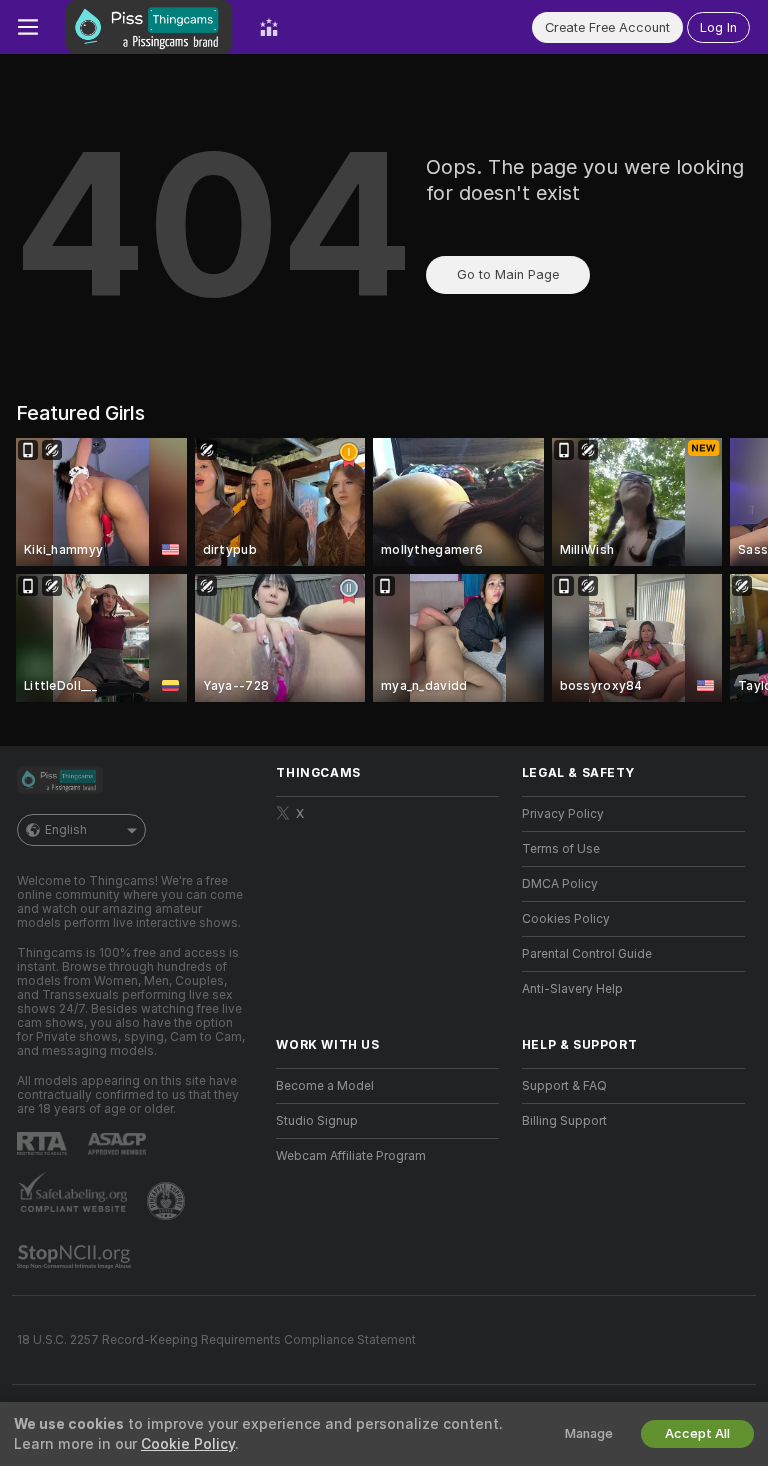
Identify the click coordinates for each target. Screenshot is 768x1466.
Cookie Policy (188, 1444)
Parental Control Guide (587, 954)
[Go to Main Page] (149, 27)
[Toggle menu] (28, 27)
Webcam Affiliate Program (351, 1156)
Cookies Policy (566, 919)
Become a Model (325, 1086)
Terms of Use (561, 849)
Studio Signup (317, 1121)
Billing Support (564, 1121)
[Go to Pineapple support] (168, 1201)
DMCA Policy (560, 884)
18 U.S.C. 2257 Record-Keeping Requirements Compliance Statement (216, 1340)
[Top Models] (269, 27)
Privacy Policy (563, 814)
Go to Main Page (508, 274)
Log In (718, 27)
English (66, 830)
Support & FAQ (564, 1086)
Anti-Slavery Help (572, 989)
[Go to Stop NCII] (76, 1257)
